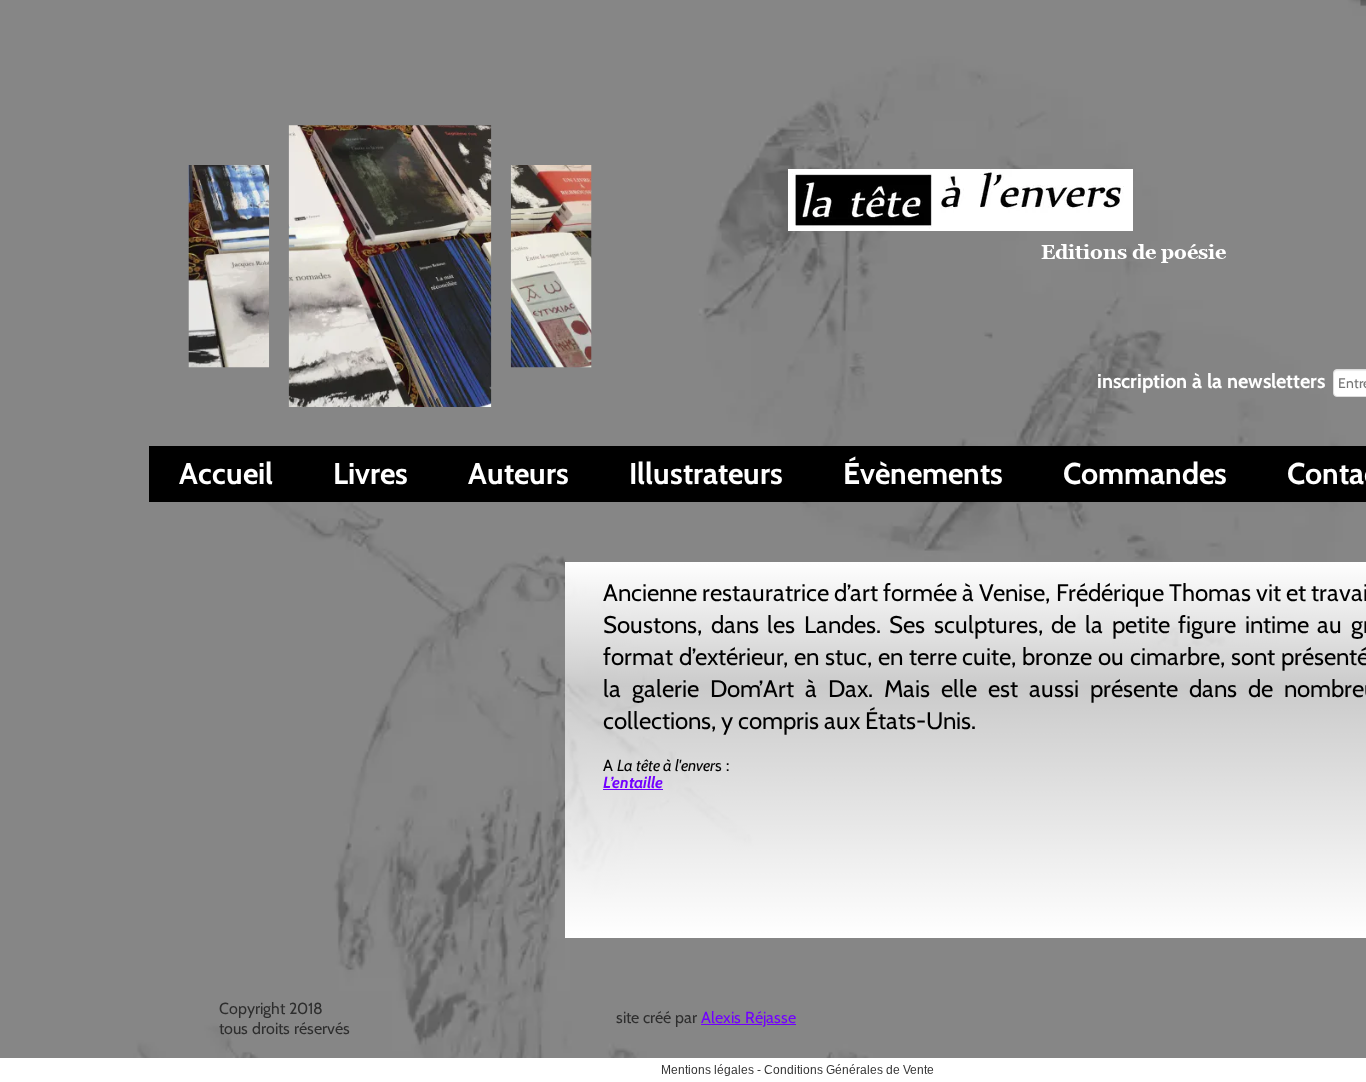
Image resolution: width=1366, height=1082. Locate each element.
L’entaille (633, 782)
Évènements (923, 473)
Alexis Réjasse (748, 1017)
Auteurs (518, 473)
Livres (370, 473)
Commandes (1145, 473)
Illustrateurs (706, 473)
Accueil (226, 473)
